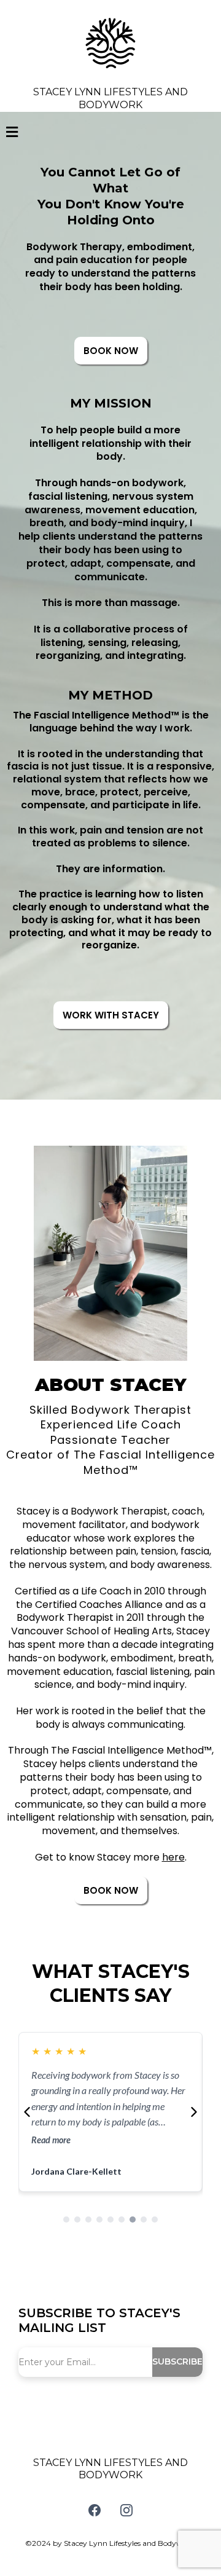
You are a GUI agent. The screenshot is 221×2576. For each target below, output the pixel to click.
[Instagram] (126, 2510)
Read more (51, 2140)
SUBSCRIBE (177, 2361)
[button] (12, 133)
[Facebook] (95, 2510)
